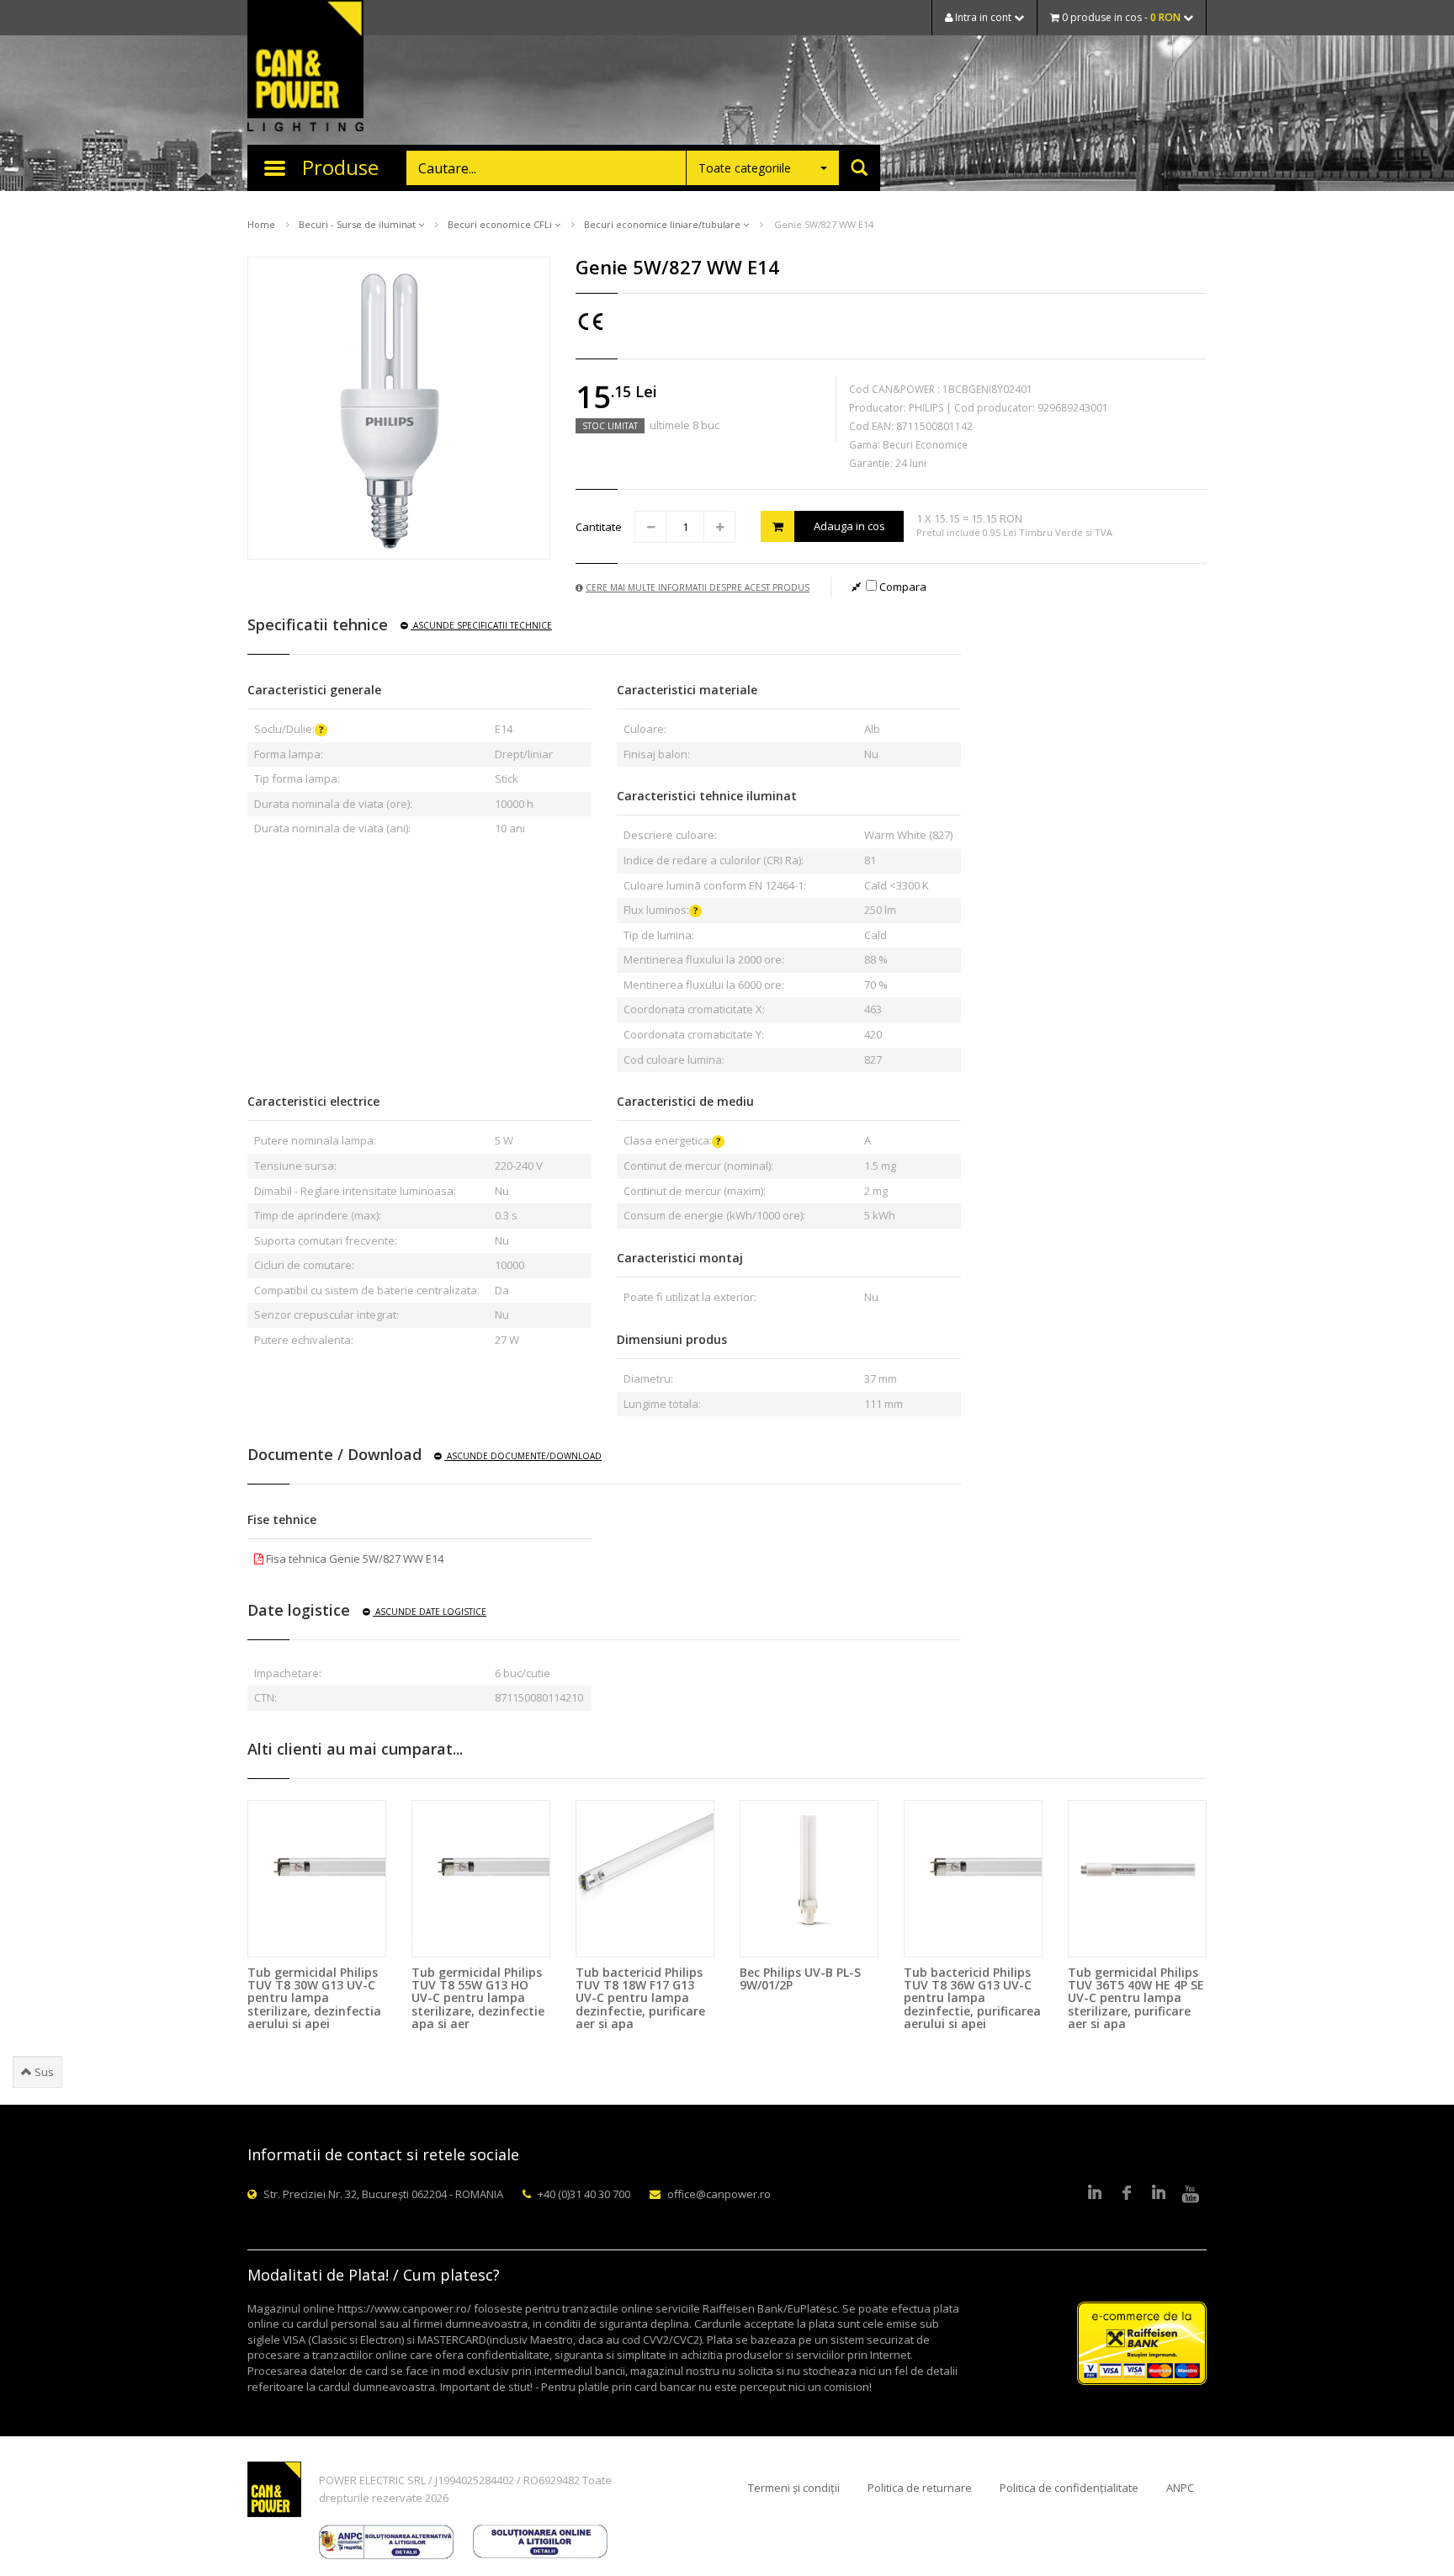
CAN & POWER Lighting (305, 67)
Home (261, 224)
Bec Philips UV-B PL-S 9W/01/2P (800, 1978)
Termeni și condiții (794, 2488)
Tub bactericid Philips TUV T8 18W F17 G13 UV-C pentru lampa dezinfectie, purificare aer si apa (640, 1998)
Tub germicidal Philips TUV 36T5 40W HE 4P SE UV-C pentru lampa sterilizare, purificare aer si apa (1136, 1998)
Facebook (1127, 2194)
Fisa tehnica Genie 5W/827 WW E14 (353, 1559)
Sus (43, 2072)
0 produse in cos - (1120, 17)
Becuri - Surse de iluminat (358, 224)
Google (1159, 2194)
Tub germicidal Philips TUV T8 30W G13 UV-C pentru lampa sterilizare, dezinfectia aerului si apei (314, 1998)
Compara (902, 587)
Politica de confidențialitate (1069, 2488)
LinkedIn (1095, 2194)
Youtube (1191, 2194)
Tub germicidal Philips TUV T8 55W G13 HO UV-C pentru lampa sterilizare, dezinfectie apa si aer (478, 1998)
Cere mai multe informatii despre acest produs (698, 587)
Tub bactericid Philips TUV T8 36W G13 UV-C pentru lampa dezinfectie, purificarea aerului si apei (972, 1998)
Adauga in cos (849, 526)
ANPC (1180, 2488)
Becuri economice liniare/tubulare (663, 224)
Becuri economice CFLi (501, 224)
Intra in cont (983, 17)
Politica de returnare (920, 2488)
